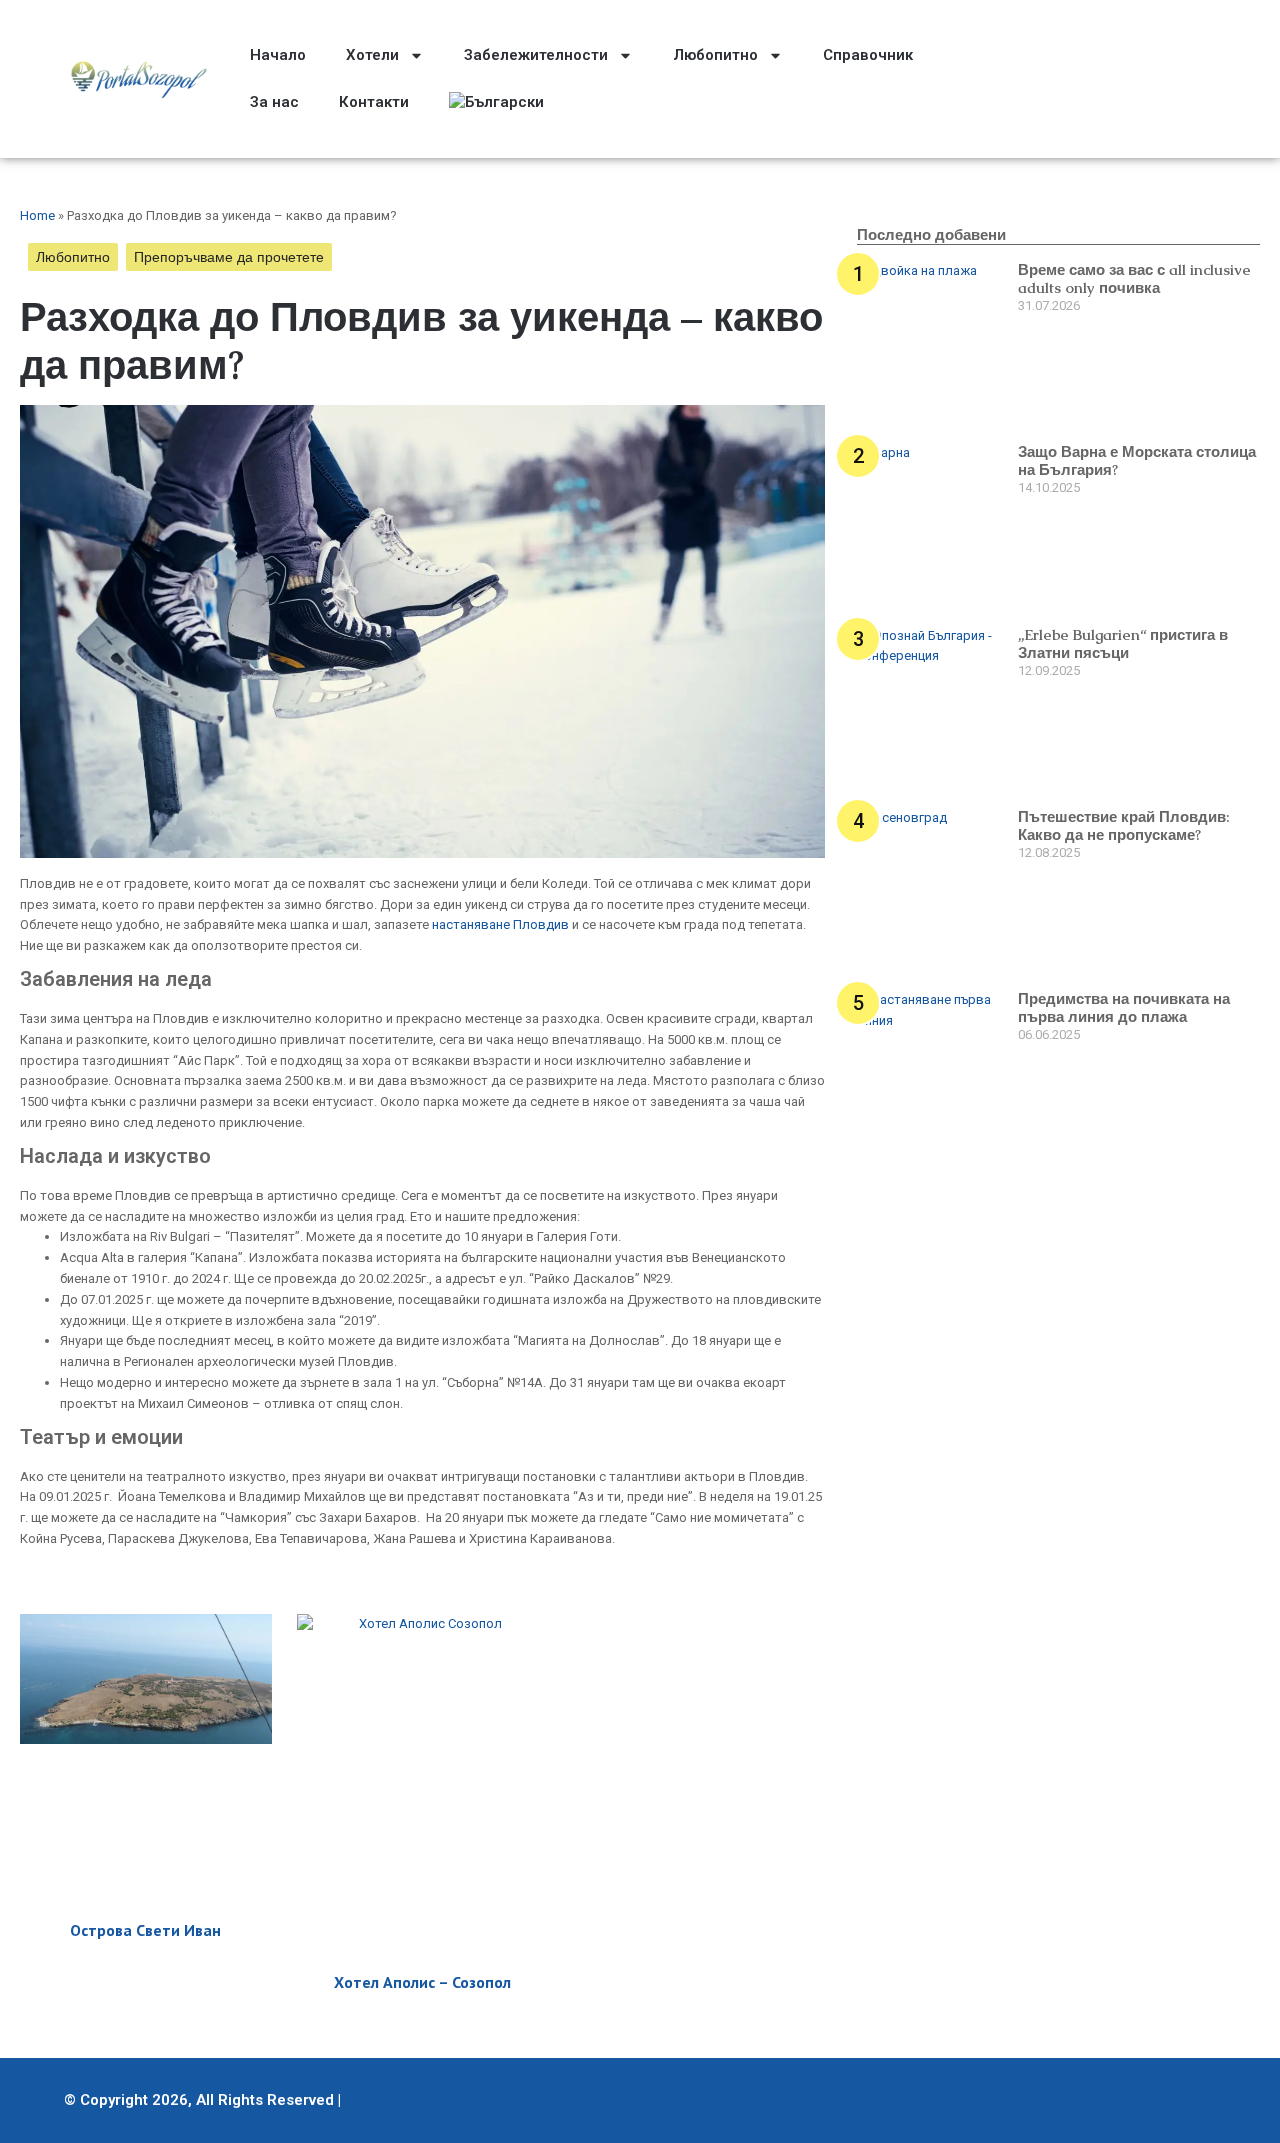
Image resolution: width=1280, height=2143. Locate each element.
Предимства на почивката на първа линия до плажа (1124, 1007)
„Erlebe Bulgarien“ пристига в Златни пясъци (1123, 643)
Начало (278, 55)
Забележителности (536, 55)
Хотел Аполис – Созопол (422, 1982)
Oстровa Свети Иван (145, 1930)
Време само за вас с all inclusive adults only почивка (1134, 278)
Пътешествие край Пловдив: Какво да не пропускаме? (1124, 825)
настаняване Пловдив (500, 924)
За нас (274, 102)
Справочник (868, 55)
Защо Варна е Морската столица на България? (1137, 460)
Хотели (372, 55)
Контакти (374, 102)
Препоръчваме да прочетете (229, 257)
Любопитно (715, 55)
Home (37, 215)
